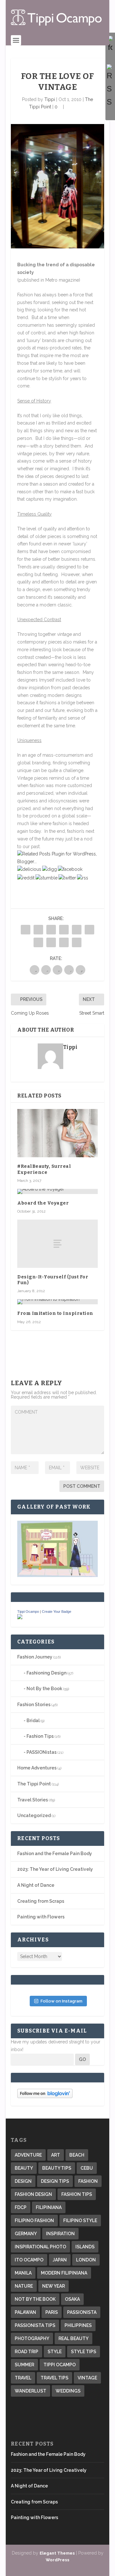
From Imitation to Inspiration (55, 1313)
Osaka (72, 2299)
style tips (84, 2352)
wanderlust (31, 2391)
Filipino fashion (34, 2221)
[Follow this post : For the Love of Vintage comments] (83, 878)
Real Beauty (73, 2338)
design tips (55, 2181)
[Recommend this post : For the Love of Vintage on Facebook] (70, 869)
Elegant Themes (57, 2553)
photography (32, 2338)
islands (85, 2247)
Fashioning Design (46, 1673)
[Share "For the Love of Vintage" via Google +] (51, 930)
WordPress (57, 2560)
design (23, 2181)
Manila (23, 2273)
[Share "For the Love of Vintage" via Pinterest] (77, 930)
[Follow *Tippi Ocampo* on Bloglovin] (45, 2096)
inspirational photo (40, 2247)
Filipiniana (49, 2207)
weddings (68, 2391)
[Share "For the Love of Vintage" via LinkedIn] (89, 930)
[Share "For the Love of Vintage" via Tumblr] (64, 930)
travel (23, 2378)
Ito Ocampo (29, 2260)
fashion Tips (77, 2194)
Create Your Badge (57, 1612)
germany (26, 2234)
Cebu (87, 2168)
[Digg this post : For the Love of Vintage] (50, 869)
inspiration (60, 2234)
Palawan (25, 2312)
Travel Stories (33, 1800)
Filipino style (80, 2221)
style (55, 2352)
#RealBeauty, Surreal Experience (44, 1169)
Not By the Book (44, 1689)
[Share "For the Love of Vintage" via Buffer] (38, 942)
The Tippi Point (34, 1784)
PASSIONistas (42, 1752)
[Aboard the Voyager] (57, 1191)
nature (24, 2286)
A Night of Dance (36, 1885)
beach (77, 2155)
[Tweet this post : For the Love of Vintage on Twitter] (67, 878)
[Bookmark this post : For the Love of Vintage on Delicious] (29, 869)
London (86, 2260)
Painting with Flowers (41, 1917)
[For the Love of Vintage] (57, 186)
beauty (24, 2168)
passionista (82, 2312)
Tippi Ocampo (28, 1612)
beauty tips (57, 2168)
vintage (87, 2378)
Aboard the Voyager (43, 1203)
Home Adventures (37, 1768)
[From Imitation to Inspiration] (57, 1302)
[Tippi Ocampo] (20, 1618)
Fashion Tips (40, 1736)
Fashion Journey (35, 1657)
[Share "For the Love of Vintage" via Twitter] (38, 930)
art (56, 2155)
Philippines (78, 2325)
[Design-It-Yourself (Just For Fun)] (57, 1244)
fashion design (33, 2194)
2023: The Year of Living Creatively (55, 1869)
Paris (52, 2312)
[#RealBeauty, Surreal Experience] (57, 1133)
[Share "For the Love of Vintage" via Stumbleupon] (51, 942)
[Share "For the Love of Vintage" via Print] (77, 942)
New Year (54, 2286)
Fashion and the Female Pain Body (55, 1854)
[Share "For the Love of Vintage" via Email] (64, 942)
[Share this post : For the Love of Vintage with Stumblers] (46, 878)
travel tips (54, 2378)
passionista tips (35, 2325)
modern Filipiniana (64, 2273)
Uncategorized (34, 1815)
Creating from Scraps (41, 1901)
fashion (88, 2181)
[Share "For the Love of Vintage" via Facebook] (26, 930)
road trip (27, 2352)
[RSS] (110, 86)
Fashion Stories (34, 1705)
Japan (60, 2260)
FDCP (21, 2207)
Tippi (50, 99)
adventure (28, 2155)
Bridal (33, 1721)
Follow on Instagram (61, 2001)
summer (24, 2365)
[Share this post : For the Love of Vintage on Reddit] (26, 878)
